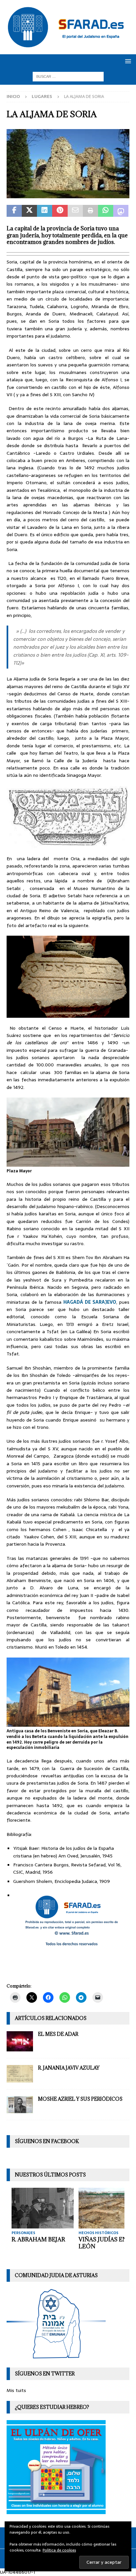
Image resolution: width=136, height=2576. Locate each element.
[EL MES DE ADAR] (20, 2041)
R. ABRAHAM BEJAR (38, 2239)
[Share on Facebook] (14, 211)
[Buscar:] (68, 76)
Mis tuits (16, 2390)
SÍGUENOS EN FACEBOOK (47, 2141)
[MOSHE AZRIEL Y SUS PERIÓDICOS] (20, 2105)
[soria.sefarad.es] (68, 195)
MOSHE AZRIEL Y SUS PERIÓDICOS (80, 2099)
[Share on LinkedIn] (45, 211)
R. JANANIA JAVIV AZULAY (69, 2068)
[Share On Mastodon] (121, 211)
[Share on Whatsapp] (106, 211)
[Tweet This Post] (29, 211)
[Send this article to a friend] (75, 211)
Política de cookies (59, 2550)
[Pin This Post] (60, 211)
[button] (127, 61)
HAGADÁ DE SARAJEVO (90, 1302)
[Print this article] (90, 211)
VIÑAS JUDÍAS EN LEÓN (103, 2243)
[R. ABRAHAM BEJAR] (43, 2208)
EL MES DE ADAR (58, 2034)
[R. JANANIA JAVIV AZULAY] (20, 2074)
